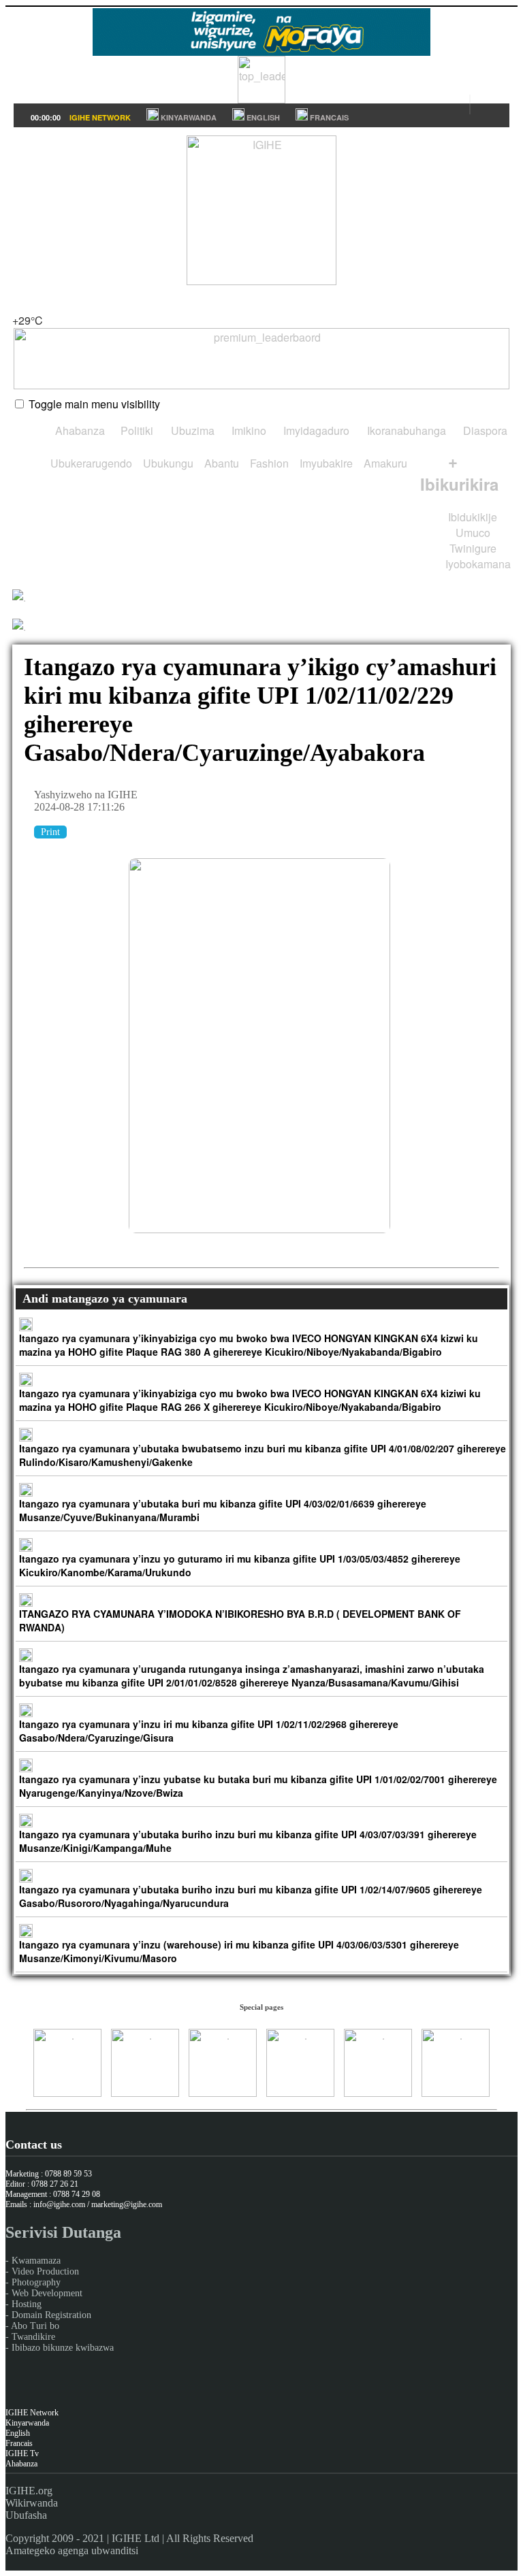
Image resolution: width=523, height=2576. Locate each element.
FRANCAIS (328, 117)
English (18, 2433)
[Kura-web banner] (261, 359)
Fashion (268, 463)
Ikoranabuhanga (405, 430)
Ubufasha (26, 2515)
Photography (36, 2282)
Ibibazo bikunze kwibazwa (63, 2348)
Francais (19, 2443)
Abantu (220, 463)
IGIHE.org (29, 2491)
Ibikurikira (459, 472)
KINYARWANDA (188, 117)
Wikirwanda (32, 2503)
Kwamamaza (36, 2261)
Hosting (27, 2304)
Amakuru (384, 463)
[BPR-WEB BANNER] (261, 51)
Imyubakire (325, 463)
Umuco (473, 533)
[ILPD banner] (261, 99)
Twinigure (473, 548)
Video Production (45, 2271)
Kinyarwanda (27, 2423)
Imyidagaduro (315, 430)
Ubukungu (167, 463)
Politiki (136, 430)
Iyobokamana (477, 564)
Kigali (26, 305)
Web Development (47, 2293)
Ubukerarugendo (90, 463)
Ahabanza (79, 430)
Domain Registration (51, 2315)
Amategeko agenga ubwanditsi (72, 2550)
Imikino (248, 430)
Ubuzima (191, 430)
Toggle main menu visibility (94, 404)
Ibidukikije (473, 517)
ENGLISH (262, 117)
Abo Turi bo (35, 2326)
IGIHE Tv (22, 2453)
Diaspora (484, 430)
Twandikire (33, 2337)
